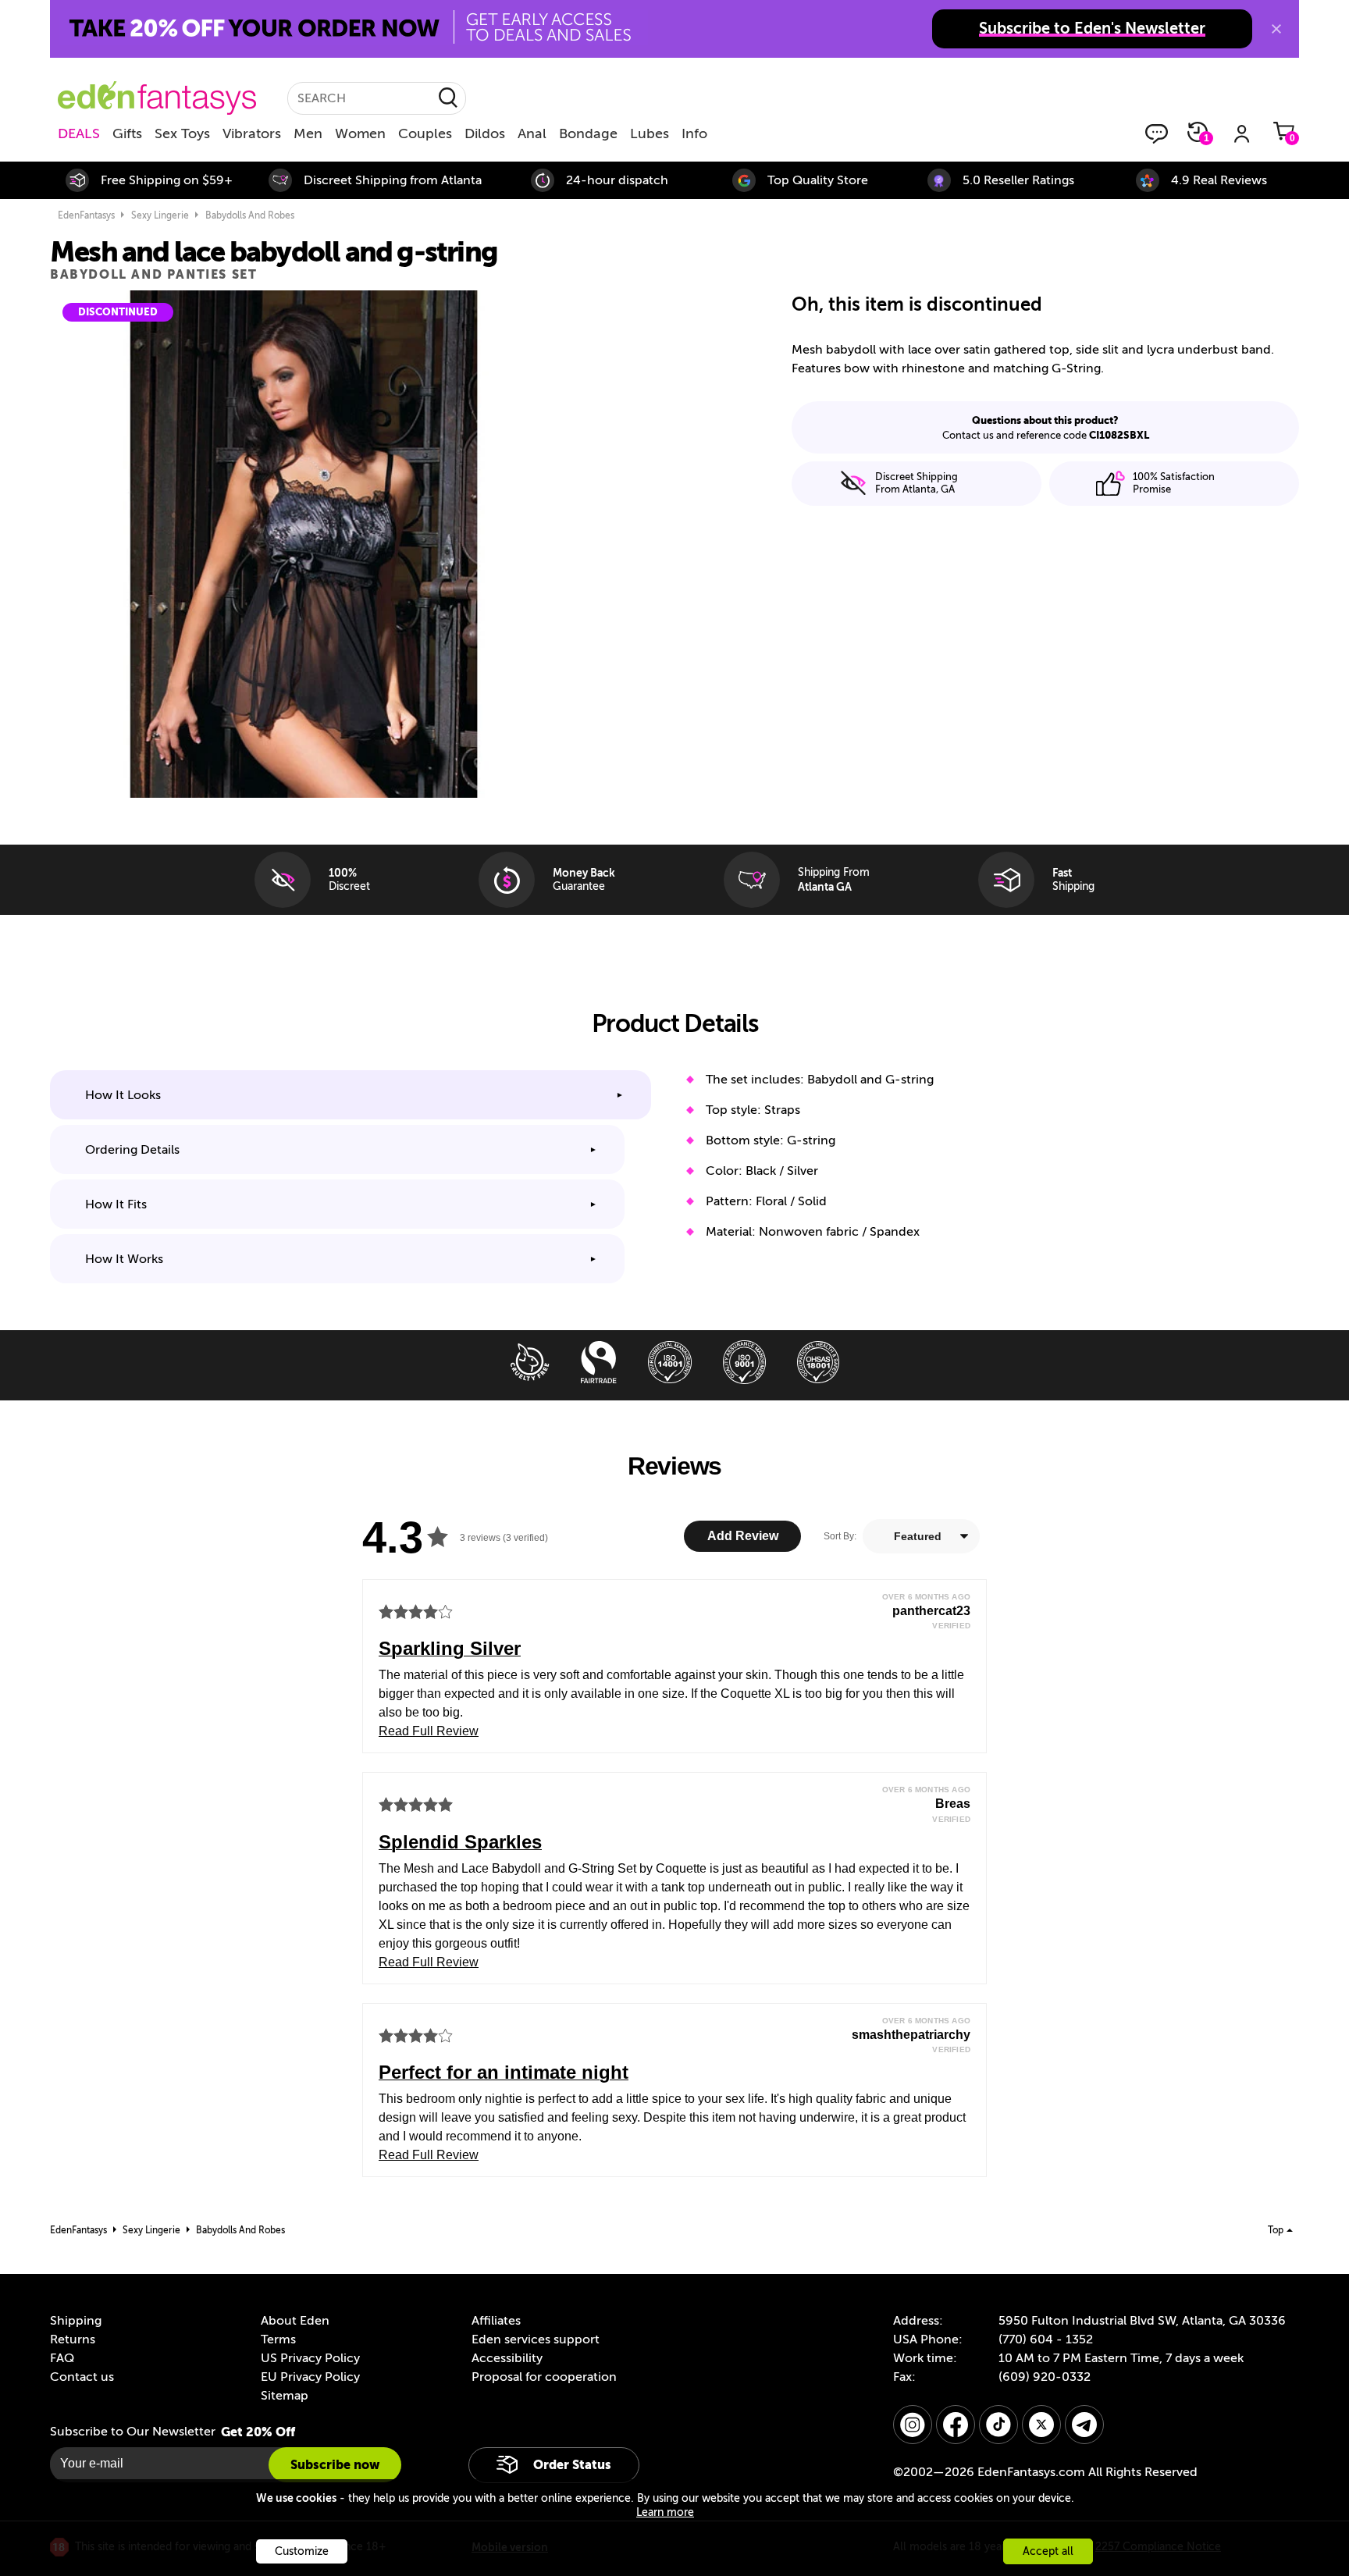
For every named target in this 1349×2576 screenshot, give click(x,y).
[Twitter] (1041, 2425)
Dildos (485, 133)
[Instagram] (913, 2425)
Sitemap (285, 2396)
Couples (425, 133)
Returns (73, 2339)
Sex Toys (182, 133)
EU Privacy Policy (310, 2377)
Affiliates (496, 2321)
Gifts (127, 133)
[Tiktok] (998, 2425)
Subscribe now (335, 2465)
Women (360, 133)
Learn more (665, 2512)
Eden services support (536, 2339)
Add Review (743, 1536)
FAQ (62, 2358)
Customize (302, 2551)
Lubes (650, 133)
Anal (532, 133)
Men (308, 133)
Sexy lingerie (160, 215)
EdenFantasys (86, 215)
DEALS (79, 133)
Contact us (82, 2377)
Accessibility (507, 2358)
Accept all (1048, 2551)
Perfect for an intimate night (504, 2072)
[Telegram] (1084, 2425)
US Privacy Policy (310, 2358)
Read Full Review (429, 1731)
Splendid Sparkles (460, 1842)
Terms (278, 2339)
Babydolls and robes (250, 215)
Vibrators (252, 133)
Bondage (588, 133)
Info (694, 133)
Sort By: (840, 1536)
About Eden (295, 2321)
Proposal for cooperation (544, 2377)
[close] (1276, 29)
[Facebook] (956, 2425)
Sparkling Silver (450, 1648)
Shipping (76, 2321)
